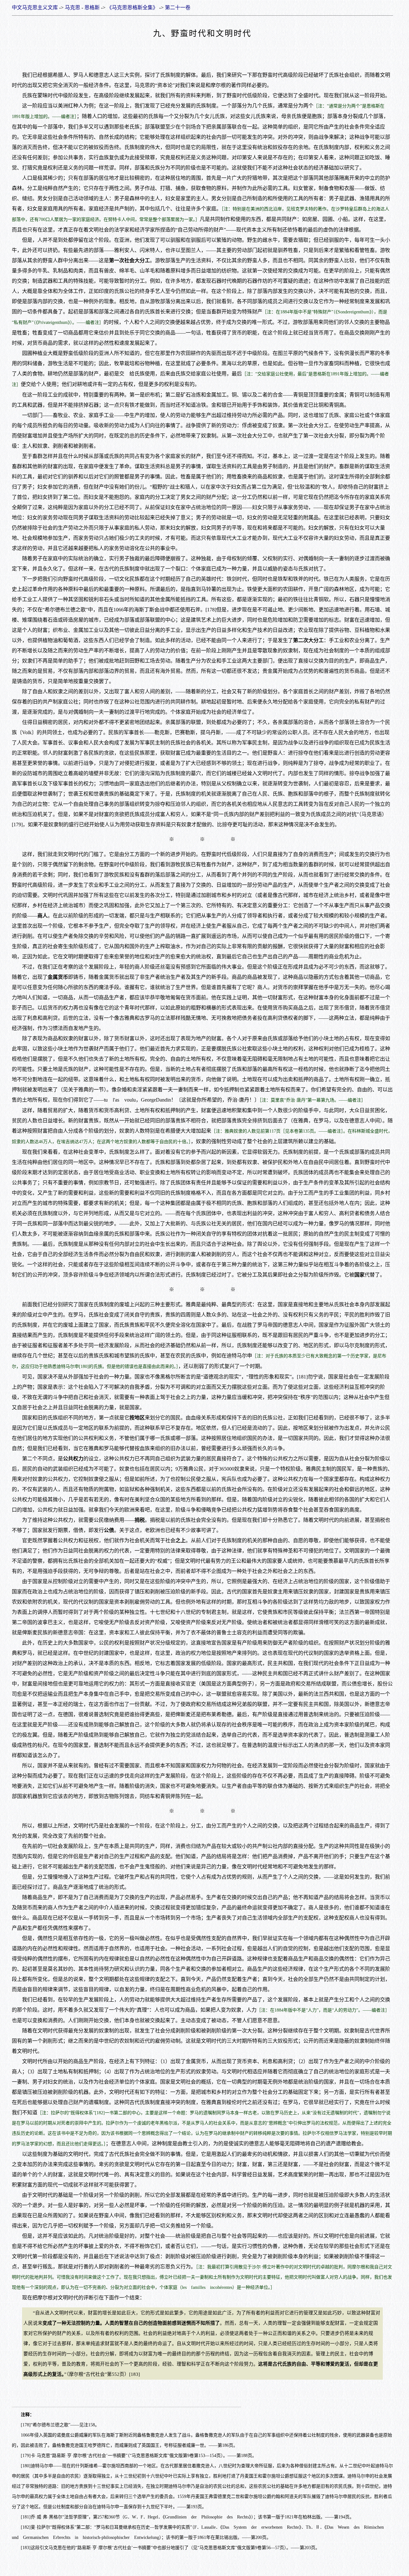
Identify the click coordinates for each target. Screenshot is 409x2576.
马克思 (73, 8)
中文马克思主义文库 (35, 8)
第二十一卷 (178, 8)
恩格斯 (92, 8)
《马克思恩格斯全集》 (132, 8)
